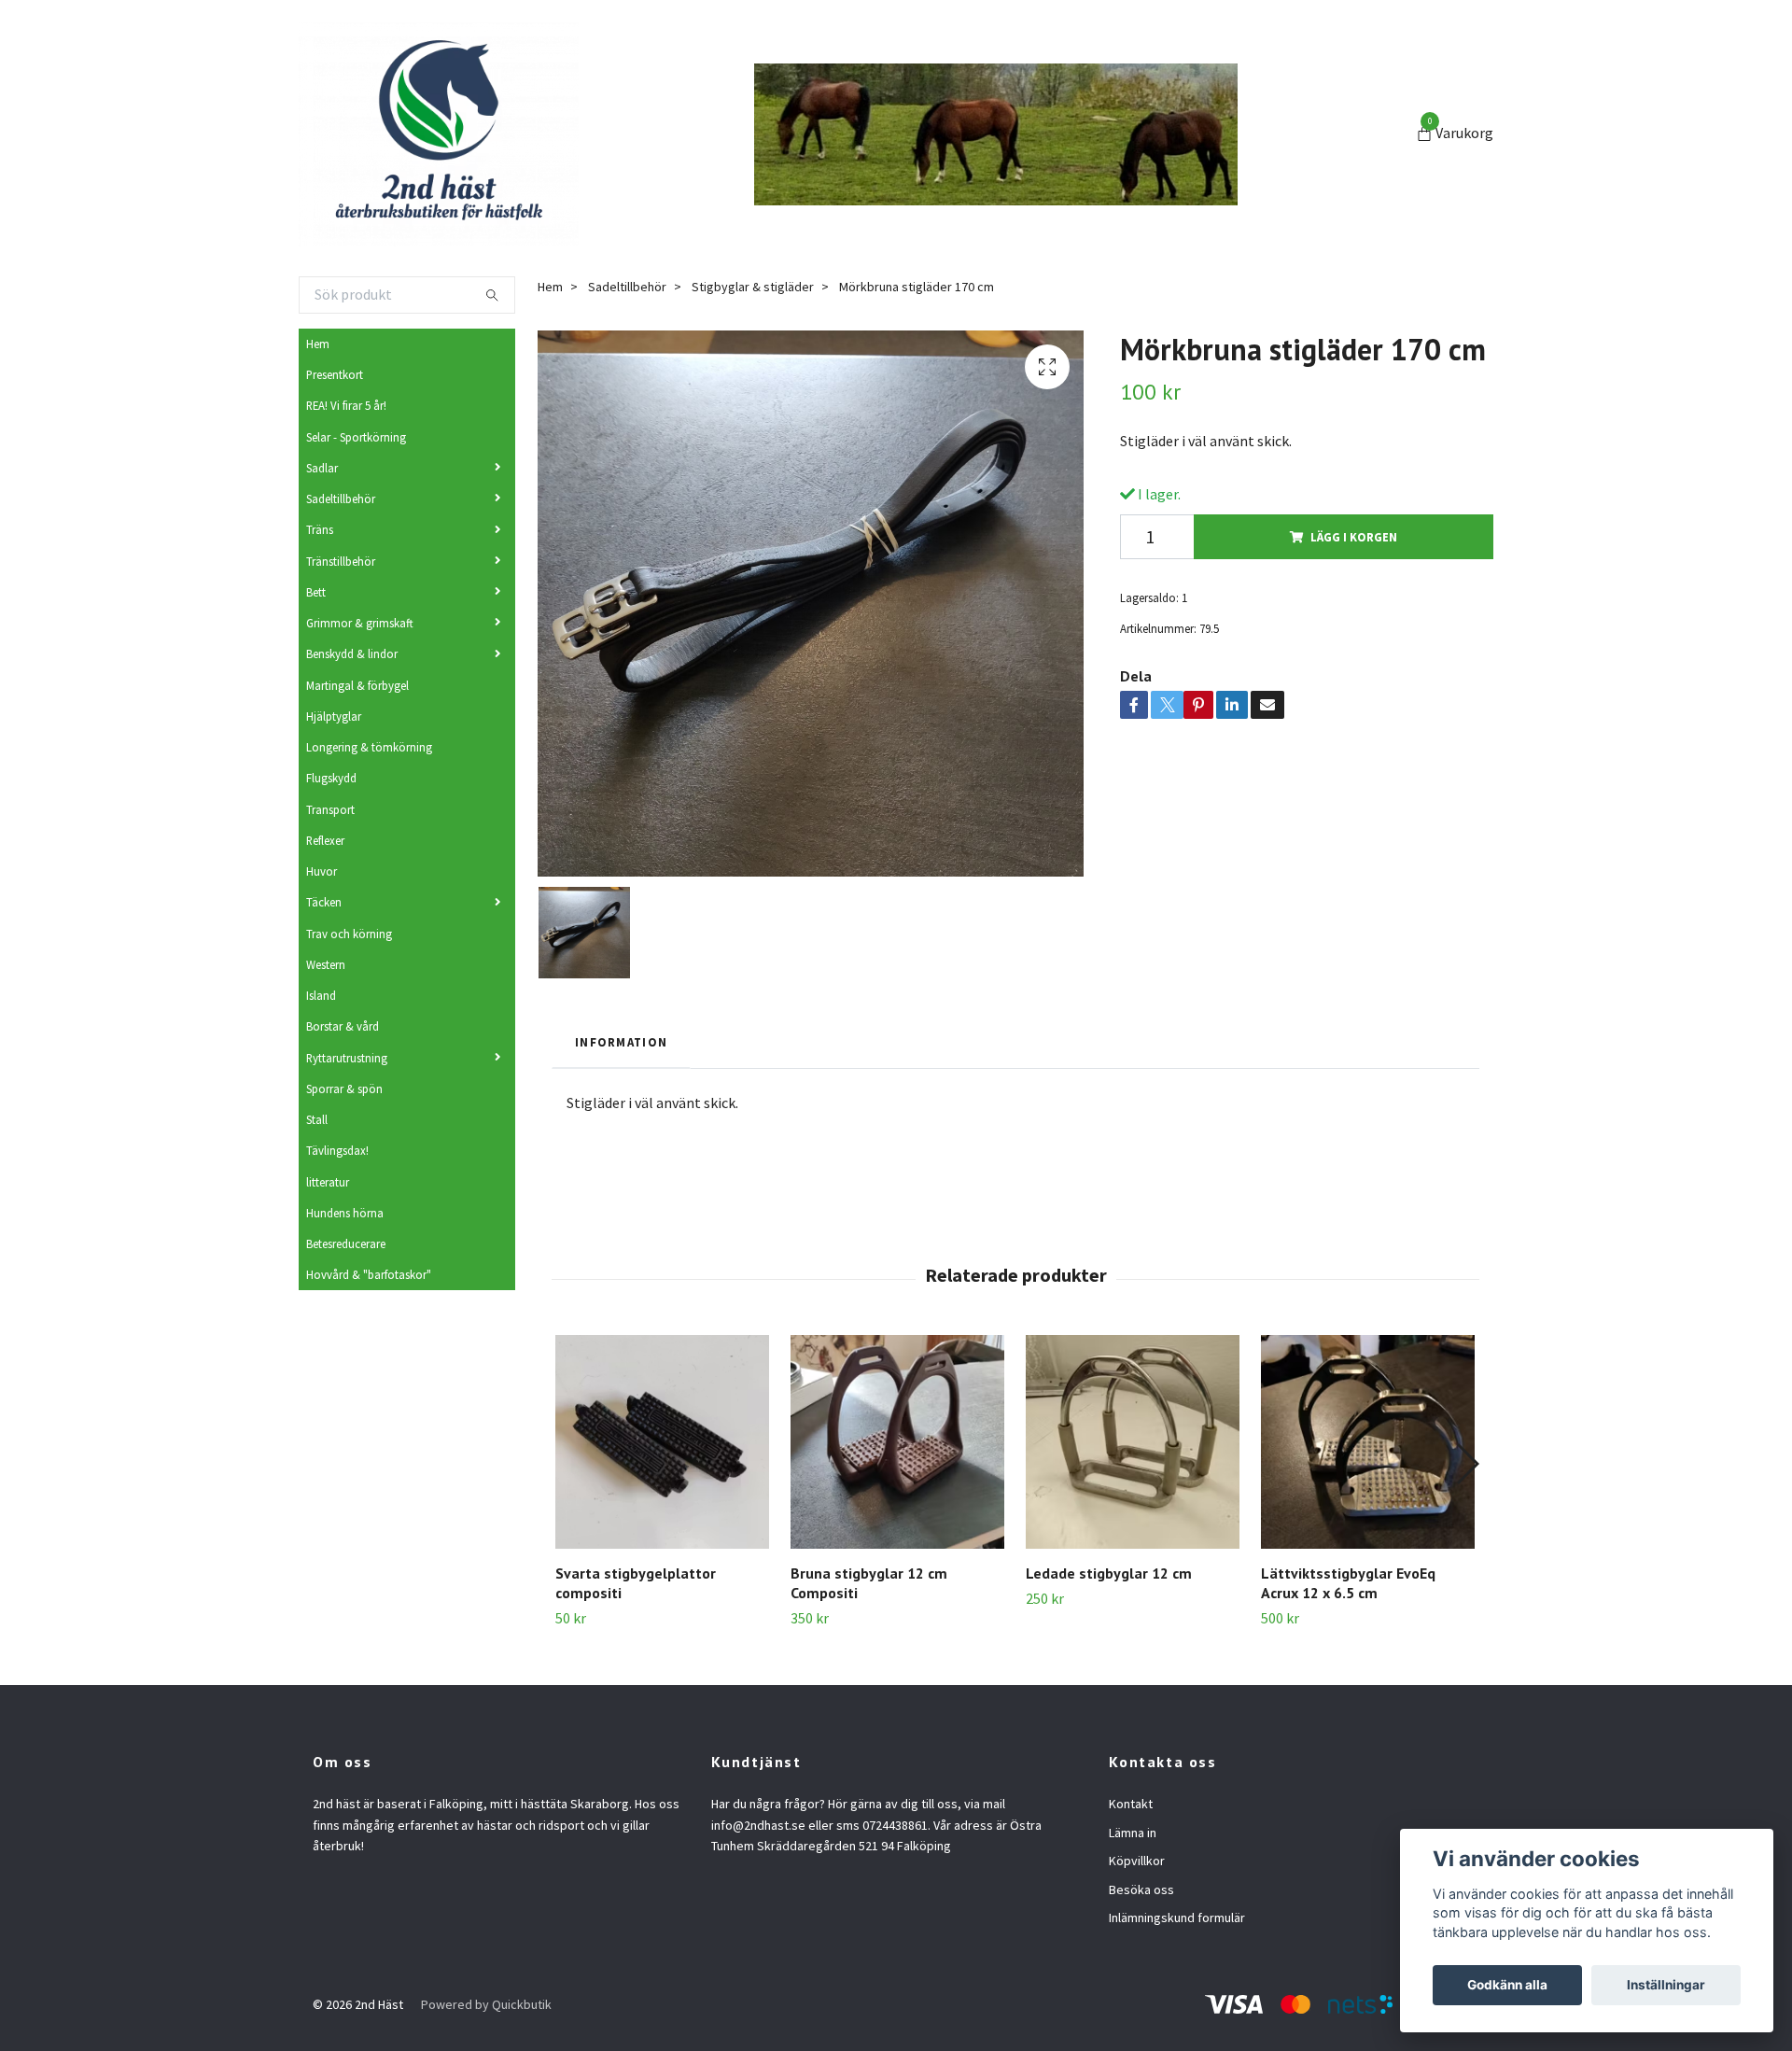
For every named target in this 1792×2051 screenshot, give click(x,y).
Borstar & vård (343, 1026)
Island (321, 995)
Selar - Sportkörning (356, 437)
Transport (330, 809)
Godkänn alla (1507, 1985)
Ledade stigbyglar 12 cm (1109, 1573)
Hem (318, 344)
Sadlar (322, 468)
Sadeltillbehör (341, 499)
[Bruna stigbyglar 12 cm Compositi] (897, 1442)
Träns (320, 529)
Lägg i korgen (1354, 537)
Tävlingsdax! (337, 1150)
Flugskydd (331, 778)
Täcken (324, 902)
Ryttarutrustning (347, 1058)
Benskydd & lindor (352, 653)
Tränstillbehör (341, 561)
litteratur (328, 1182)
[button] (1467, 1464)
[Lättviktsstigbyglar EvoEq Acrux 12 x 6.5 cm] (1368, 1442)
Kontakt (1131, 1804)
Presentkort (335, 374)
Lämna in (1133, 1833)
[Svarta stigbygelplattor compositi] (662, 1442)
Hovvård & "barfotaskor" (369, 1274)
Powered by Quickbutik (486, 2004)
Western (326, 964)
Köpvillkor (1137, 1861)
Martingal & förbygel (357, 685)
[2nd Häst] (439, 134)
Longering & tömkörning (369, 747)
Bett (316, 592)
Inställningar (1666, 1985)
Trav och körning (349, 934)
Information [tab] (621, 1042)
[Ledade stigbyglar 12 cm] (1133, 1442)
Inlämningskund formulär (1177, 1918)
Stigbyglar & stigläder (753, 287)
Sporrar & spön (344, 1089)
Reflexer (325, 840)
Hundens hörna (345, 1213)
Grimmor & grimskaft (360, 623)
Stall (317, 1119)
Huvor (322, 871)
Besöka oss (1141, 1889)
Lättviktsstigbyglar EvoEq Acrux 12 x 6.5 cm (1348, 1583)
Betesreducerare (346, 1243)
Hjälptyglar (334, 716)
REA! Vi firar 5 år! (346, 405)
